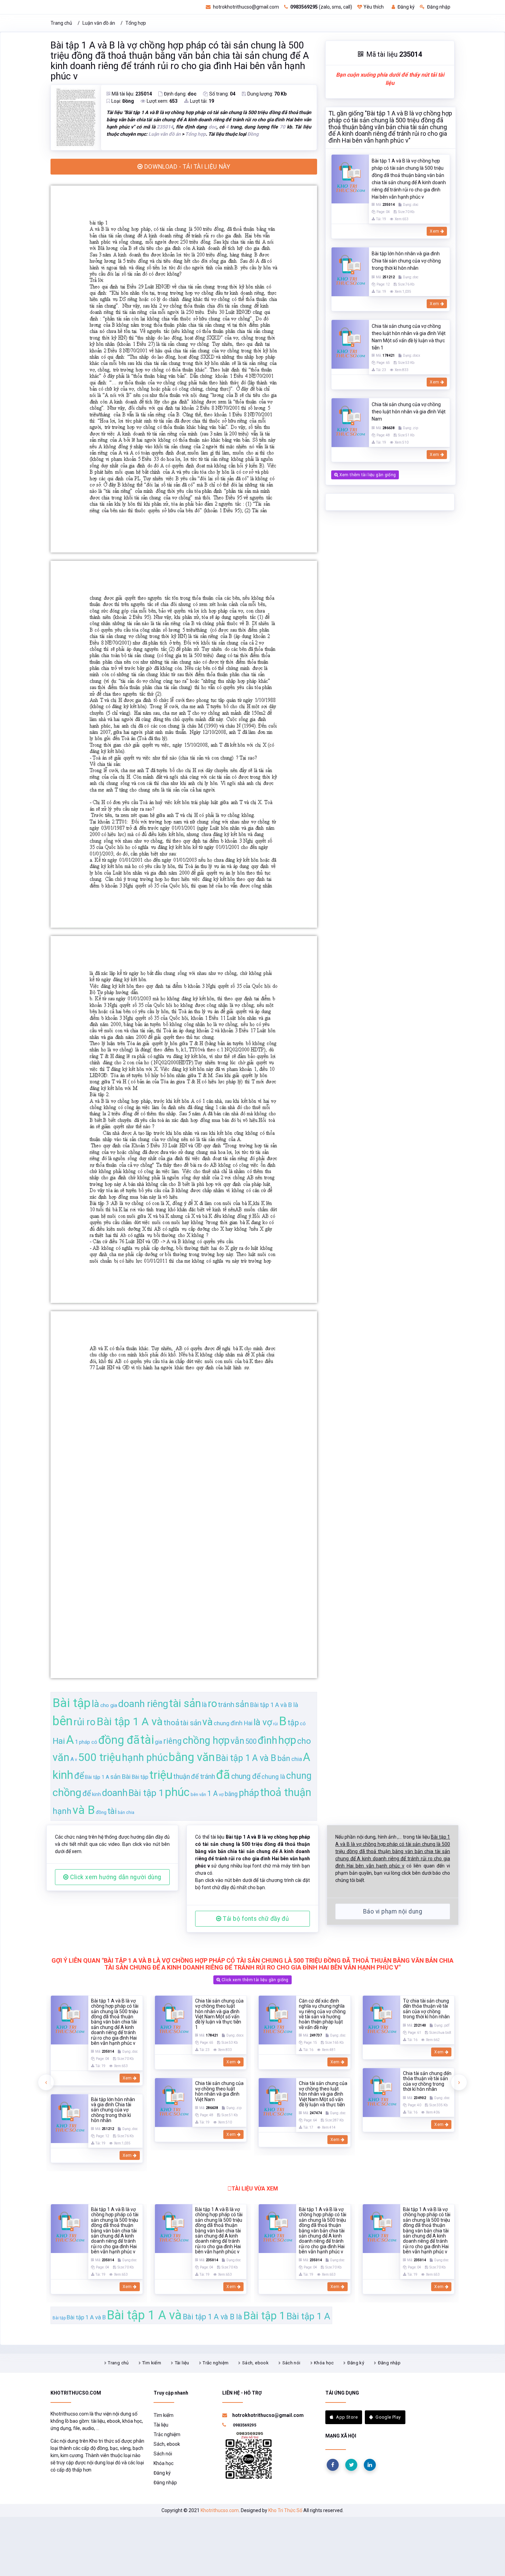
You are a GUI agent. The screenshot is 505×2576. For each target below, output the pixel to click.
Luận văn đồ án (99, 23)
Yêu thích (374, 7)
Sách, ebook (255, 2363)
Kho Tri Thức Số (285, 2510)
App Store (347, 2417)
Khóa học (324, 2363)
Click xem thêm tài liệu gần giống (255, 1980)
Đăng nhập (438, 7)
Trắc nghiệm (216, 2363)
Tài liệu (182, 2363)
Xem (435, 231)
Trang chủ (61, 23)
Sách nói (291, 2363)
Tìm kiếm (152, 2363)
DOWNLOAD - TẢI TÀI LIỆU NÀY (186, 167)
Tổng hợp (136, 23)
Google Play (388, 2417)
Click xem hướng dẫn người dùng (115, 1877)
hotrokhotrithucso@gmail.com (245, 7)
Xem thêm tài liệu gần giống (367, 475)
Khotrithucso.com (220, 2510)
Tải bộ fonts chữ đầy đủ (255, 1919)
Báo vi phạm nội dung (393, 1911)
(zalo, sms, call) (321, 7)
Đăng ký (406, 7)
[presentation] (46, 2082)
